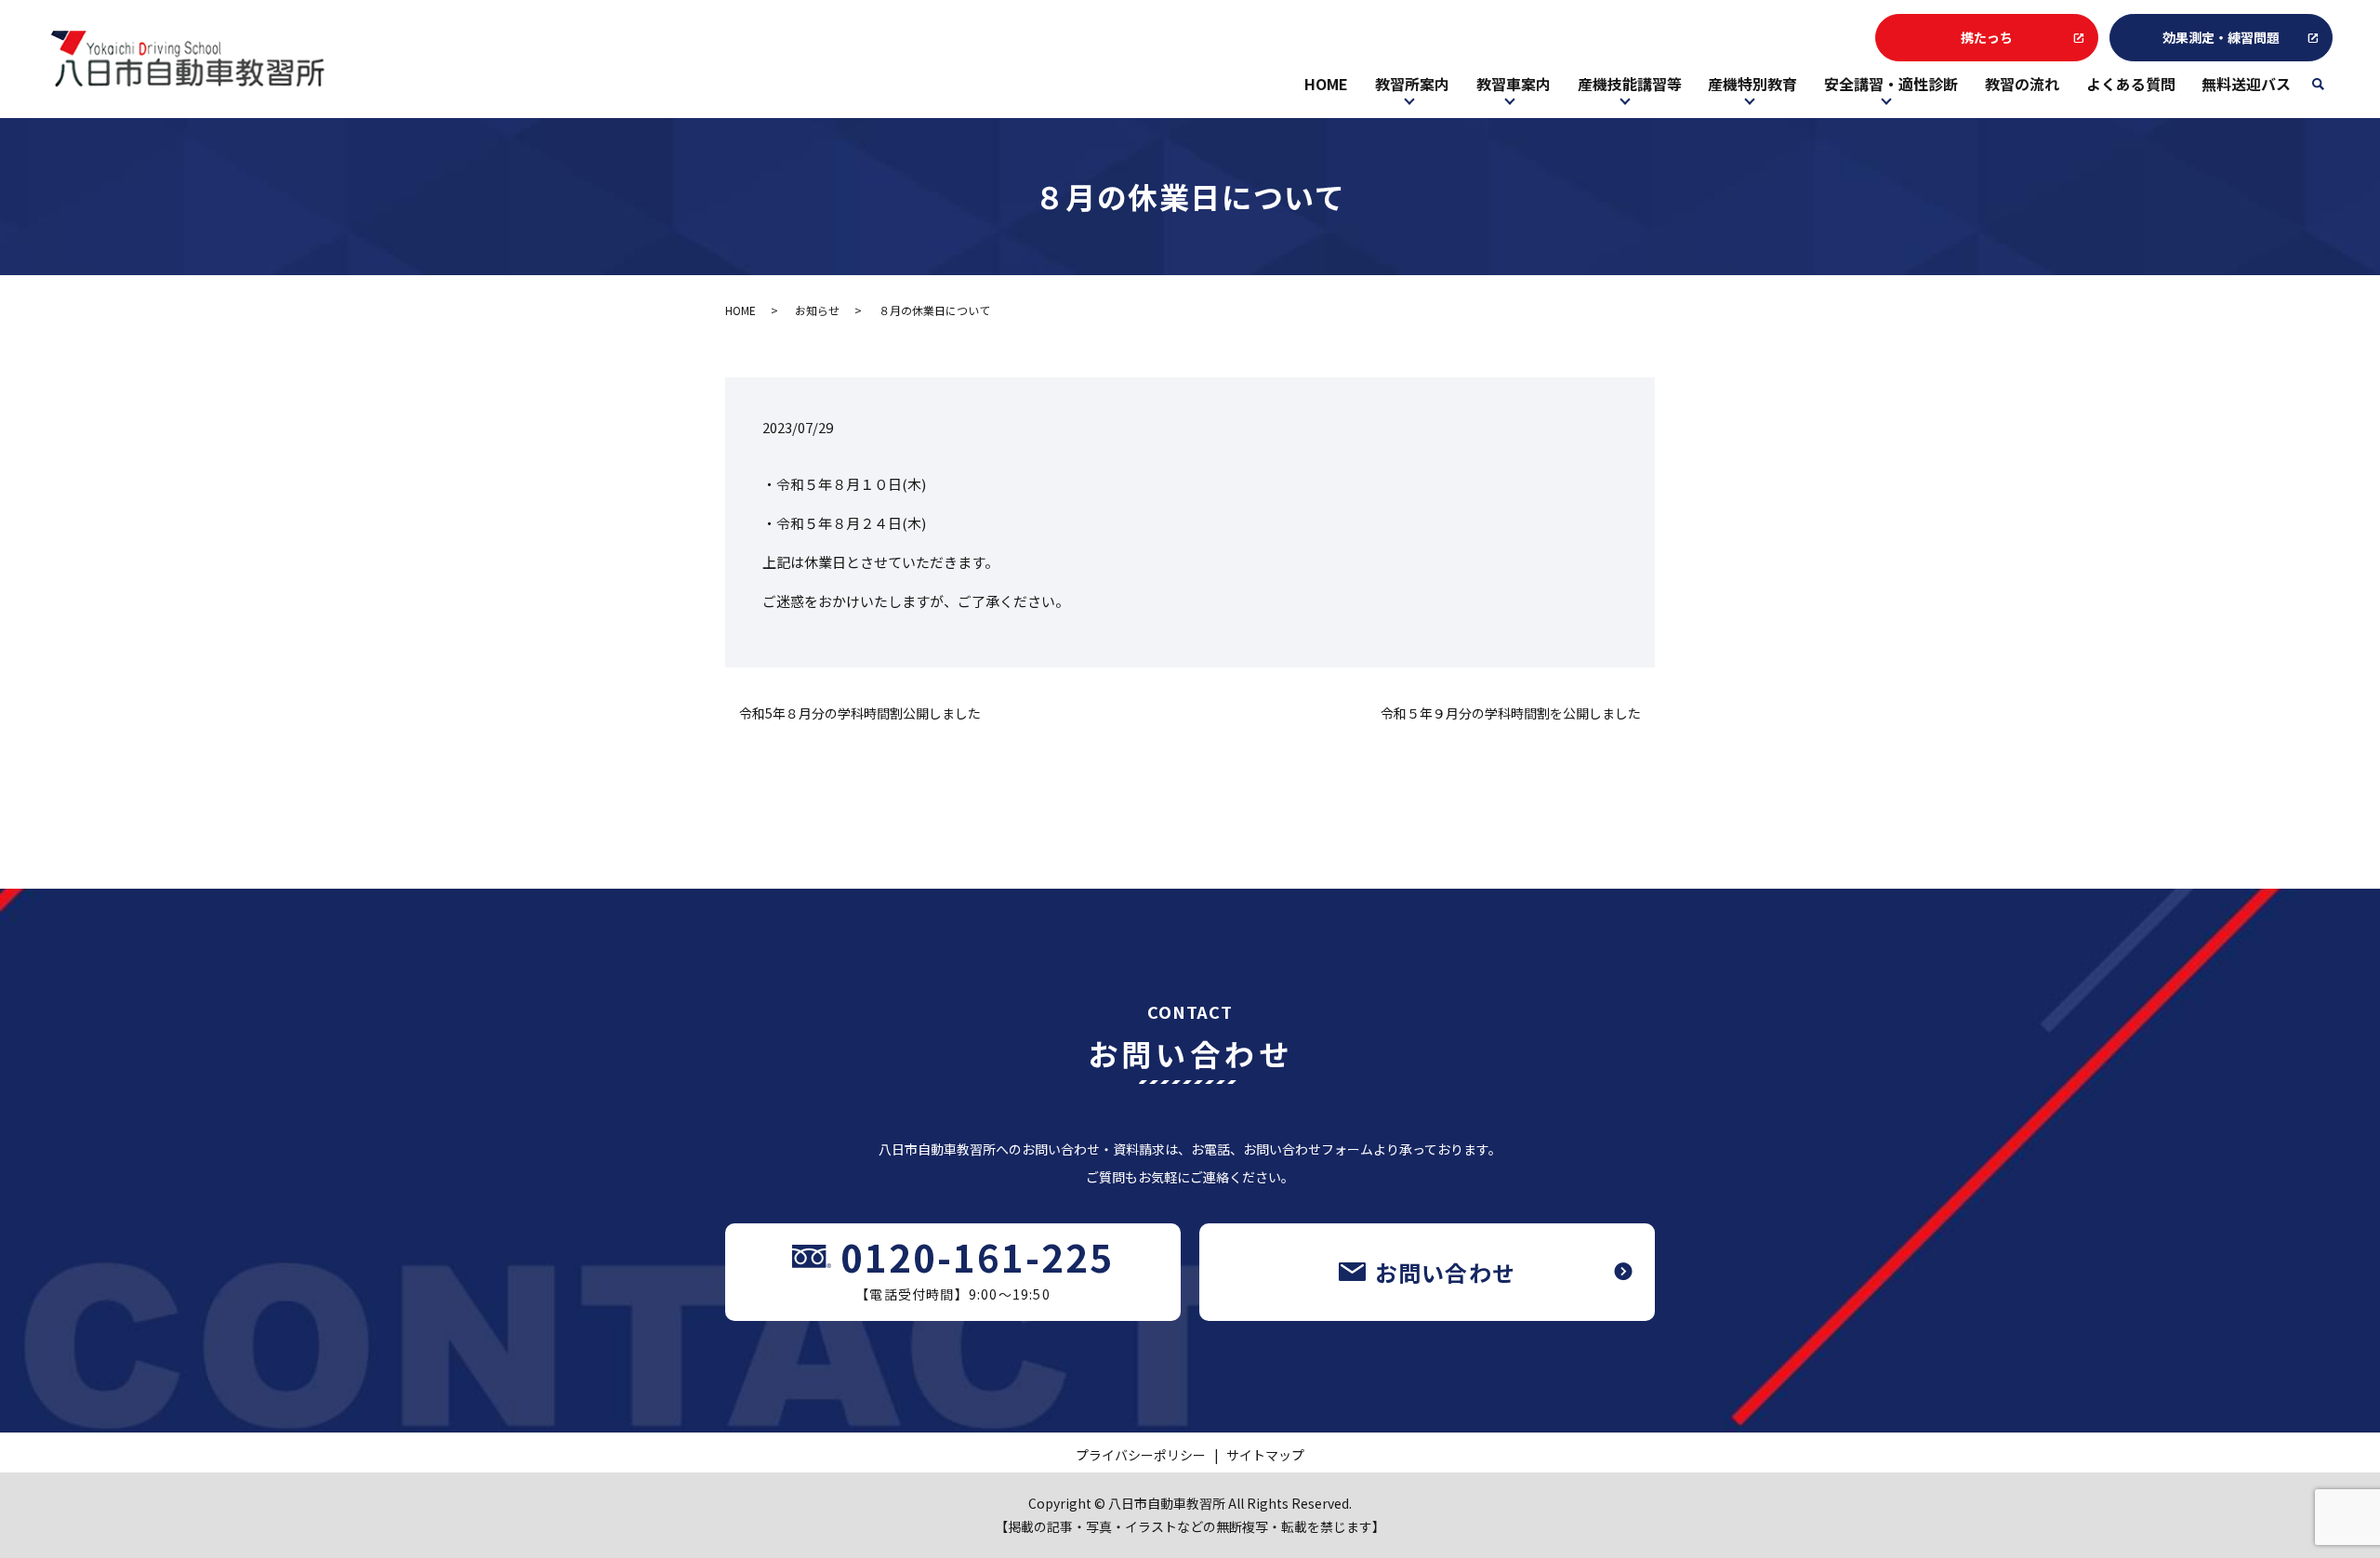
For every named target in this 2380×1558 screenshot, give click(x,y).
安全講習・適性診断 (1891, 84)
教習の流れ (2022, 84)
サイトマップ (1265, 1455)
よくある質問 (2131, 84)
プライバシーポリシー (1141, 1455)
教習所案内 (1412, 84)
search (2325, 91)
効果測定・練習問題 (2221, 37)
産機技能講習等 (1630, 84)
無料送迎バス (2246, 84)
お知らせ (817, 310)
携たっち (1987, 37)
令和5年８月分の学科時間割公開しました (860, 713)
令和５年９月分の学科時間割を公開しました (1511, 713)
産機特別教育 (1752, 84)
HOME (1326, 84)
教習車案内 (1514, 84)
